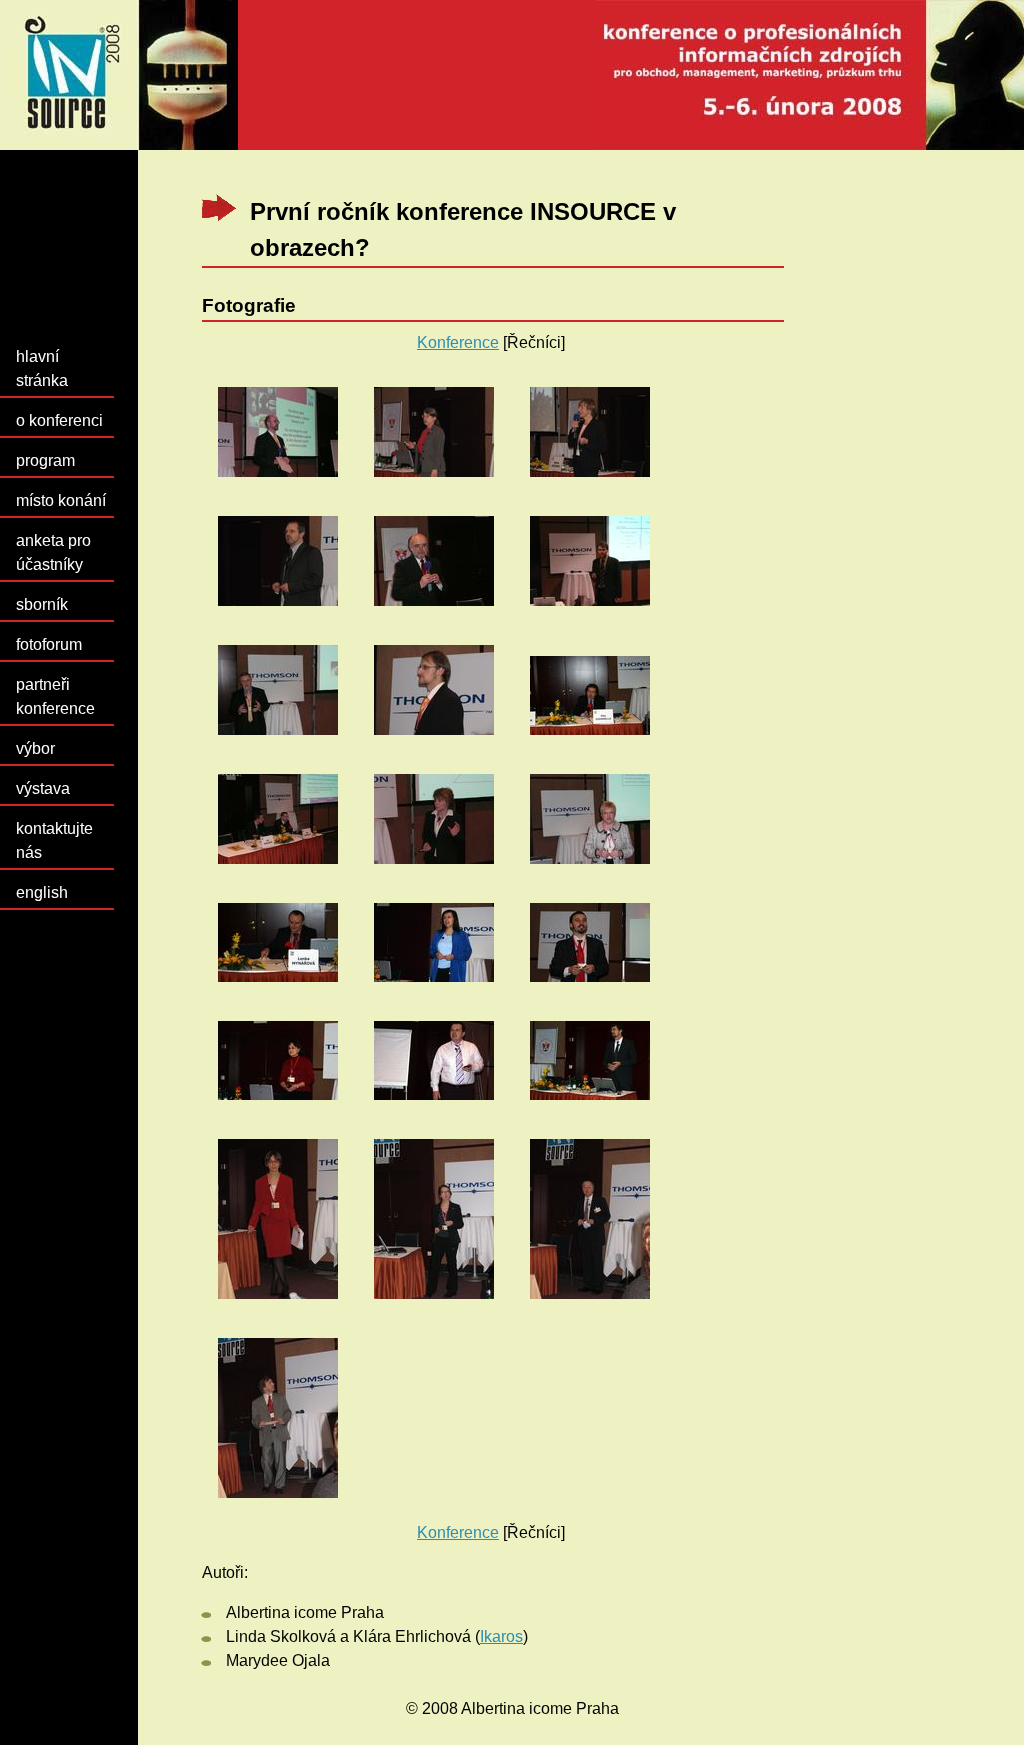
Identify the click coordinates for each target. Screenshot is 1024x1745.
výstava (43, 788)
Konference (458, 342)
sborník (42, 604)
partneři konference (55, 696)
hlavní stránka (42, 368)
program (45, 460)
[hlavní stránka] (512, 75)
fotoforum (49, 644)
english (42, 892)
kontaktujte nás (54, 840)
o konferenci (59, 420)
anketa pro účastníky (53, 552)
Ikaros (501, 1636)
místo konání (61, 500)
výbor (35, 748)
